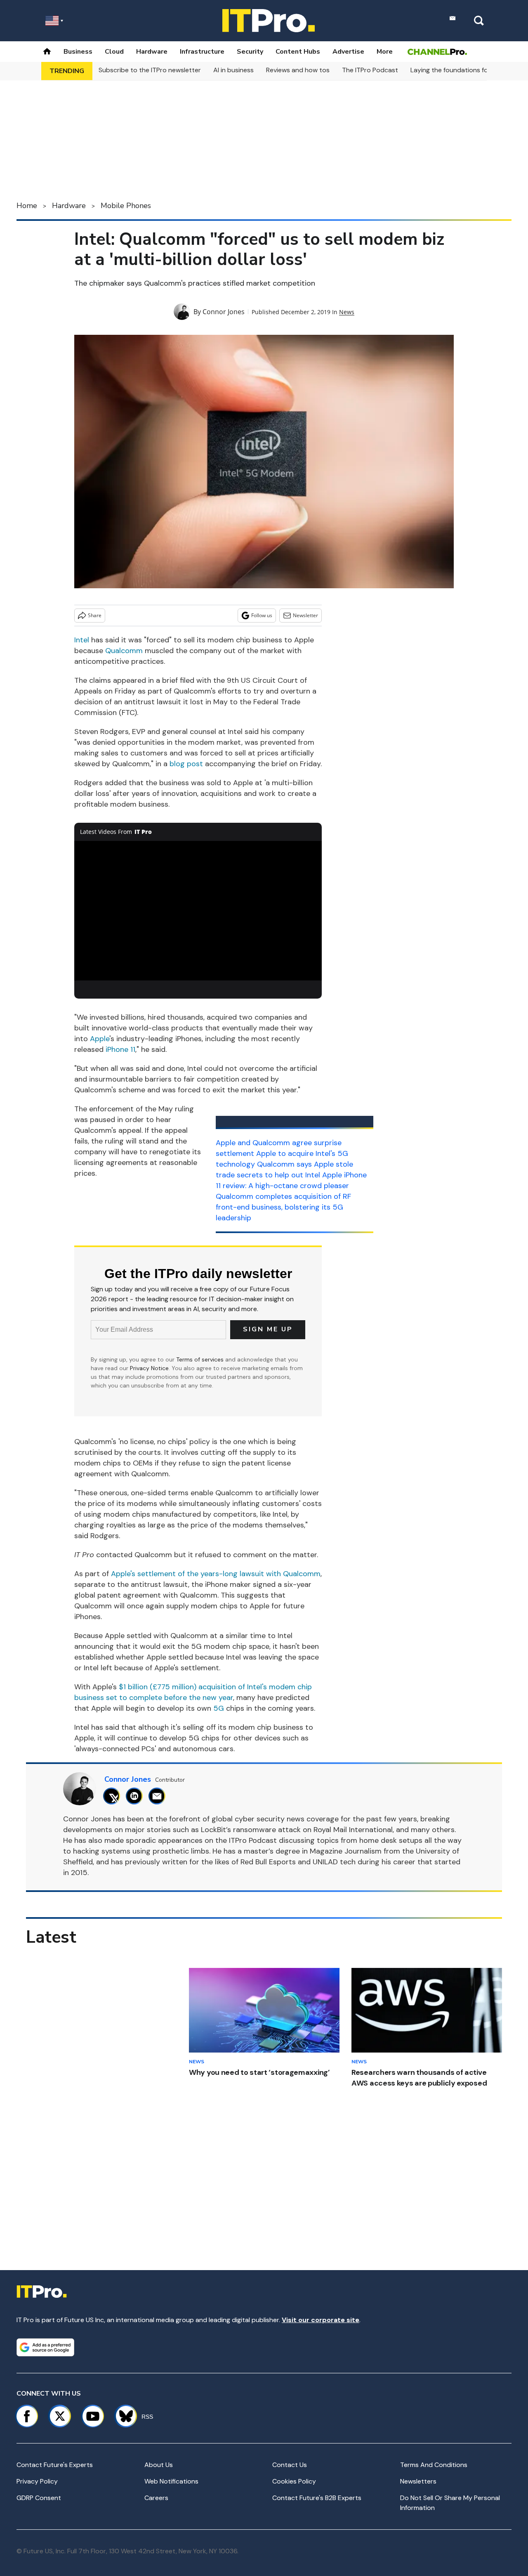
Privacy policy (37, 2481)
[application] (198, 911)
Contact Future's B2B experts (317, 2498)
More (385, 52)
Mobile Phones (126, 206)
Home (27, 206)
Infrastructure (202, 52)
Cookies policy (294, 2481)
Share (95, 615)
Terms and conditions (434, 2465)
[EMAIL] (159, 1796)
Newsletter (305, 615)
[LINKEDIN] (136, 1796)
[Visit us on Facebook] (27, 2416)
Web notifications (171, 2481)
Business (78, 52)
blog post (186, 764)
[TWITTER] (114, 1796)
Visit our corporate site (321, 2320)
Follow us (262, 615)
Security (250, 52)
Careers (156, 2498)
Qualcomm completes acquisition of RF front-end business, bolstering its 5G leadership (283, 1207)
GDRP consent (39, 2498)
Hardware (152, 52)
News (347, 312)
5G (219, 1708)
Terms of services (201, 1359)
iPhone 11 (120, 1049)
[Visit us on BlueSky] (122, 2416)
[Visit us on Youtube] (93, 2416)
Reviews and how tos (298, 70)
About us (159, 2465)
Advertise (348, 52)
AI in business (233, 70)
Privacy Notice (149, 1368)
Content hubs (298, 52)
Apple (100, 1039)
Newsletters (418, 2481)
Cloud (114, 52)
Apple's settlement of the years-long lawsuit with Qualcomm (216, 1574)
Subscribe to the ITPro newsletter (150, 70)
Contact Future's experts (55, 2465)
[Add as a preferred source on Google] (45, 2347)
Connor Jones (224, 312)
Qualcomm (124, 651)
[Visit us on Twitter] (60, 2416)
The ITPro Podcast (370, 70)
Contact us (290, 2465)
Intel (82, 640)
